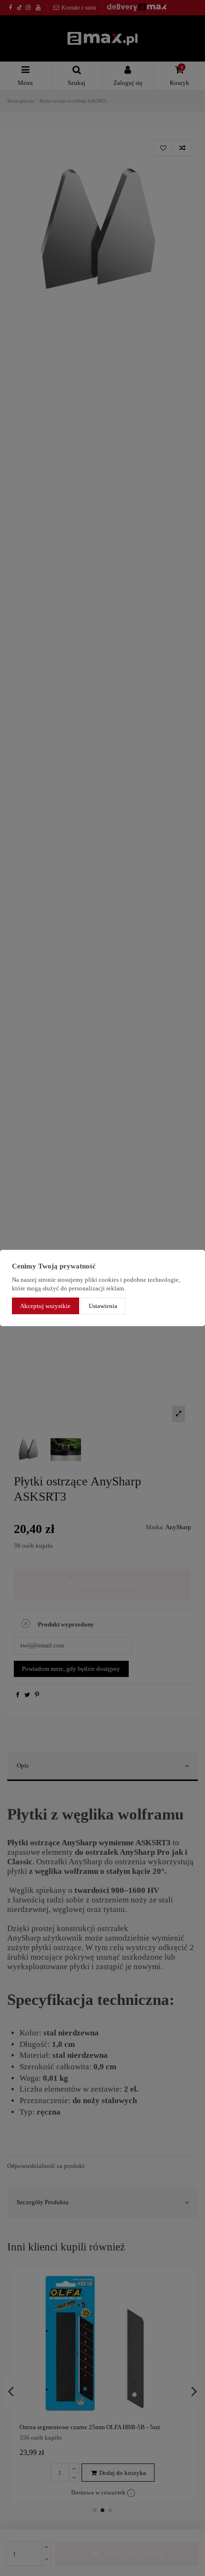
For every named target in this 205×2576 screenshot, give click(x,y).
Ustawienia (103, 1306)
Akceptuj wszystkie (45, 1306)
